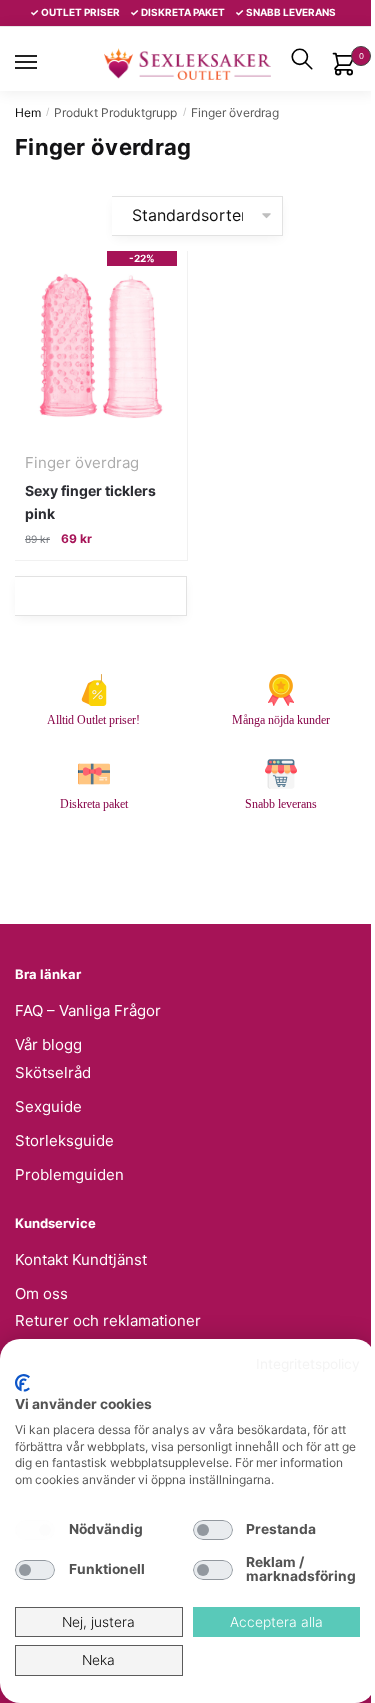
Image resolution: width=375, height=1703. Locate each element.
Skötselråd (53, 1072)
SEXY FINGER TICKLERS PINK (90, 502)
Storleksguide (64, 1140)
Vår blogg (48, 1044)
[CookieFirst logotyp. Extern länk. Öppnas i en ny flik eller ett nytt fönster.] (22, 1383)
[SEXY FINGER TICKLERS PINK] (101, 346)
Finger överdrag (82, 462)
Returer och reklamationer (108, 1320)
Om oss (41, 1293)
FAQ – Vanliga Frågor (88, 1010)
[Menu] (45, 62)
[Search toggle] (302, 59)
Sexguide (48, 1106)
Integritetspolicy (308, 1364)
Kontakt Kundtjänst (81, 1259)
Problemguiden (69, 1174)
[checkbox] (35, 1530)
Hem (28, 112)
